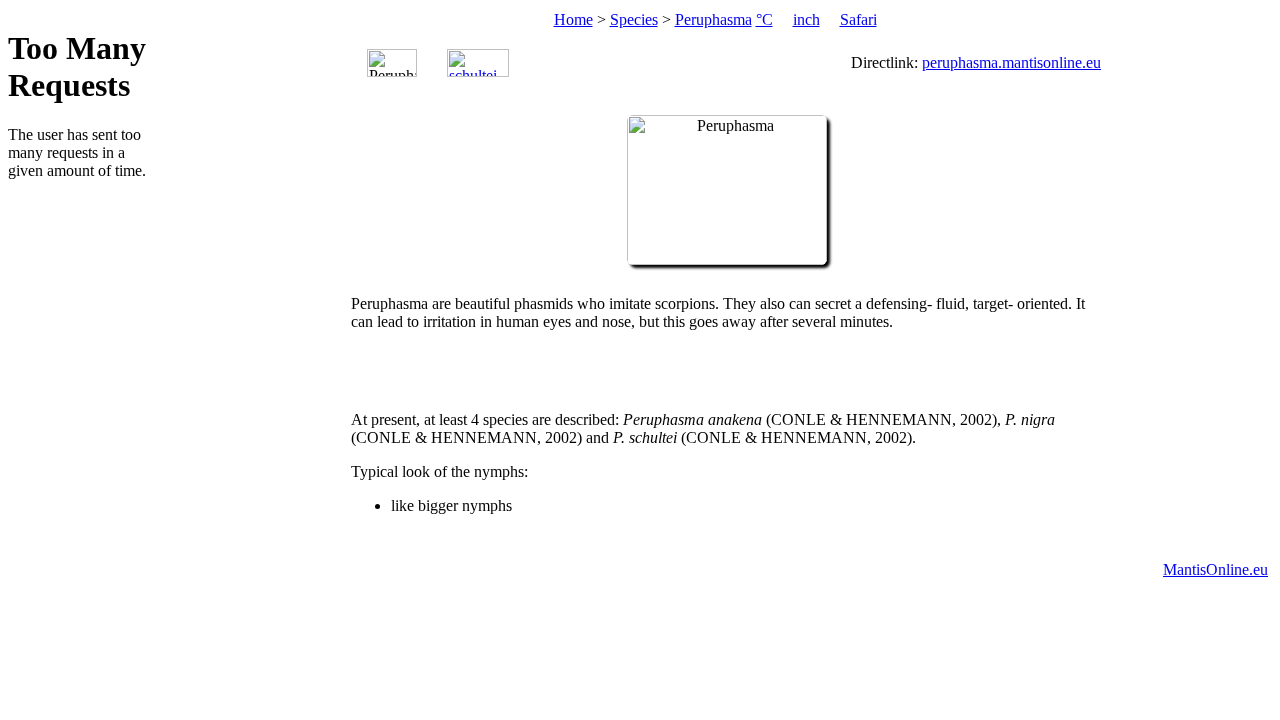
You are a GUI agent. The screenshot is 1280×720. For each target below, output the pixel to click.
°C (764, 19)
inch (806, 19)
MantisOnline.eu (1215, 569)
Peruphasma (713, 19)
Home (573, 19)
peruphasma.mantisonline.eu (1011, 62)
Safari (858, 19)
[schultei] (478, 63)
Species (634, 19)
